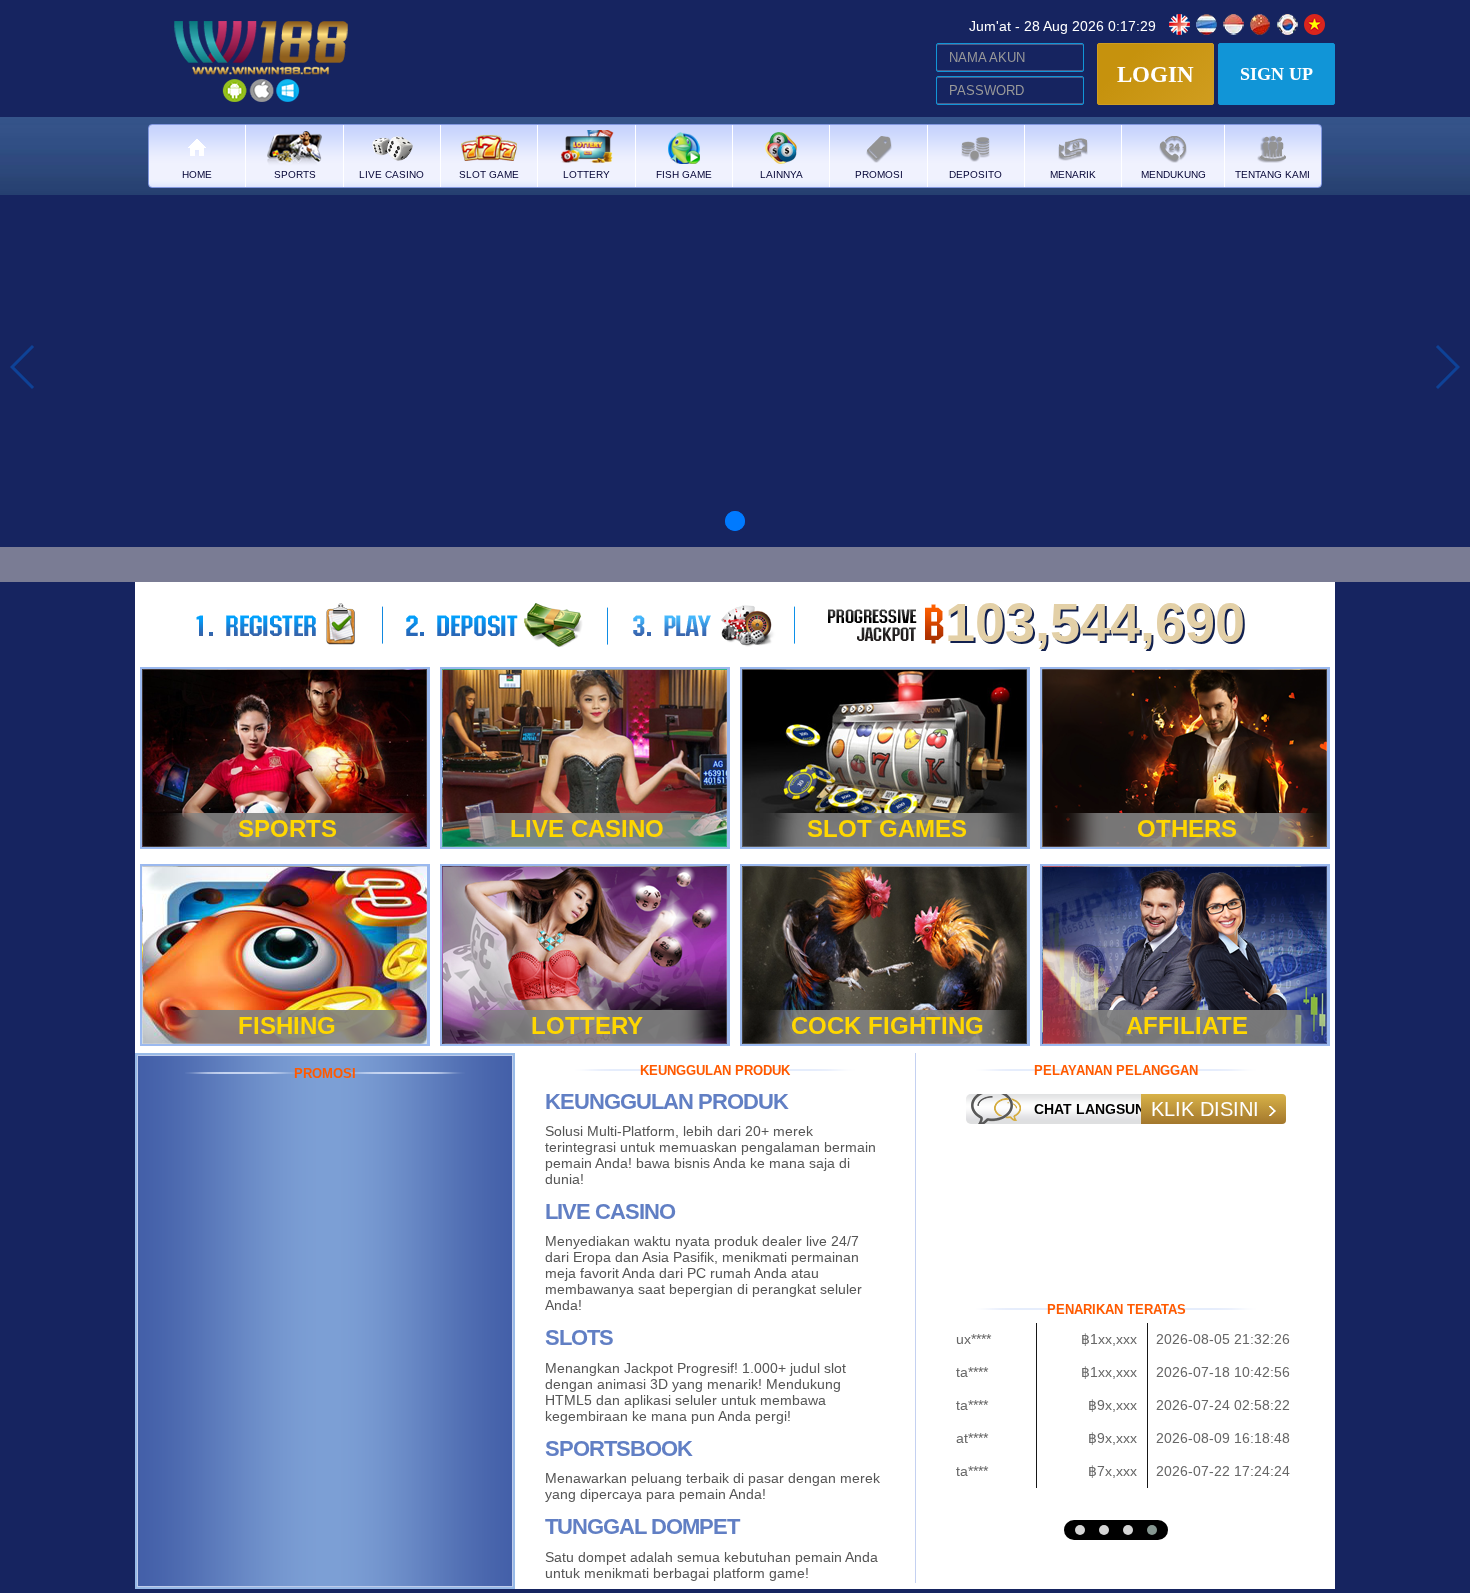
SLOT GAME (489, 174)
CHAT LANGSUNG (1095, 1109)
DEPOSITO (975, 174)
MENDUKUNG (1173, 174)
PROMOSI (879, 174)
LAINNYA (781, 174)
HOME (197, 174)
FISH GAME (684, 174)
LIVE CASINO (391, 174)
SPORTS (295, 174)
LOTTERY (586, 174)
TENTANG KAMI (1272, 174)
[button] (1080, 1530)
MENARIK (1073, 174)
